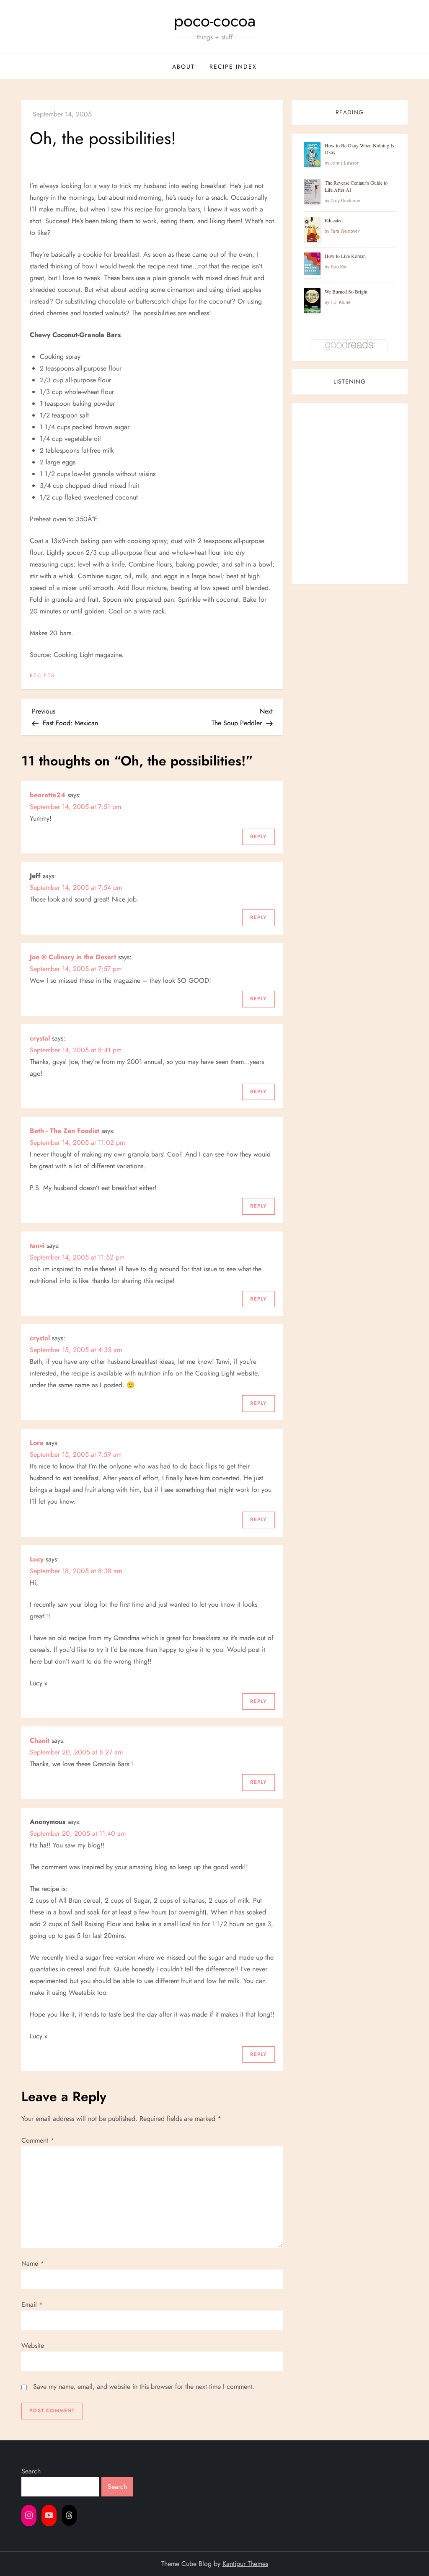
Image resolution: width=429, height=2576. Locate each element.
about (183, 67)
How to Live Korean (345, 256)
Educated (334, 220)
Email (32, 2304)
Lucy (37, 1559)
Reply (258, 837)
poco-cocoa (215, 21)
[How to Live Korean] (312, 264)
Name (33, 2263)
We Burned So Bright (346, 291)
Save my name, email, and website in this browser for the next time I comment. (144, 2387)
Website (33, 2345)
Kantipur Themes (245, 2564)
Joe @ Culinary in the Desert (73, 957)
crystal (40, 1038)
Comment (38, 2140)
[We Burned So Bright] (312, 301)
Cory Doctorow (345, 201)
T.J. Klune (341, 302)
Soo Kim (339, 267)
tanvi (37, 1245)
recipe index (233, 67)
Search (31, 2471)
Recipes (42, 676)
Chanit (40, 1740)
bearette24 (48, 795)
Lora (37, 1443)
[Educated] (312, 230)
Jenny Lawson (345, 163)
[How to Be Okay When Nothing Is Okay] (312, 155)
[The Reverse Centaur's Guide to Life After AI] (312, 192)
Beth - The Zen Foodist (65, 1131)
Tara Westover (345, 231)
